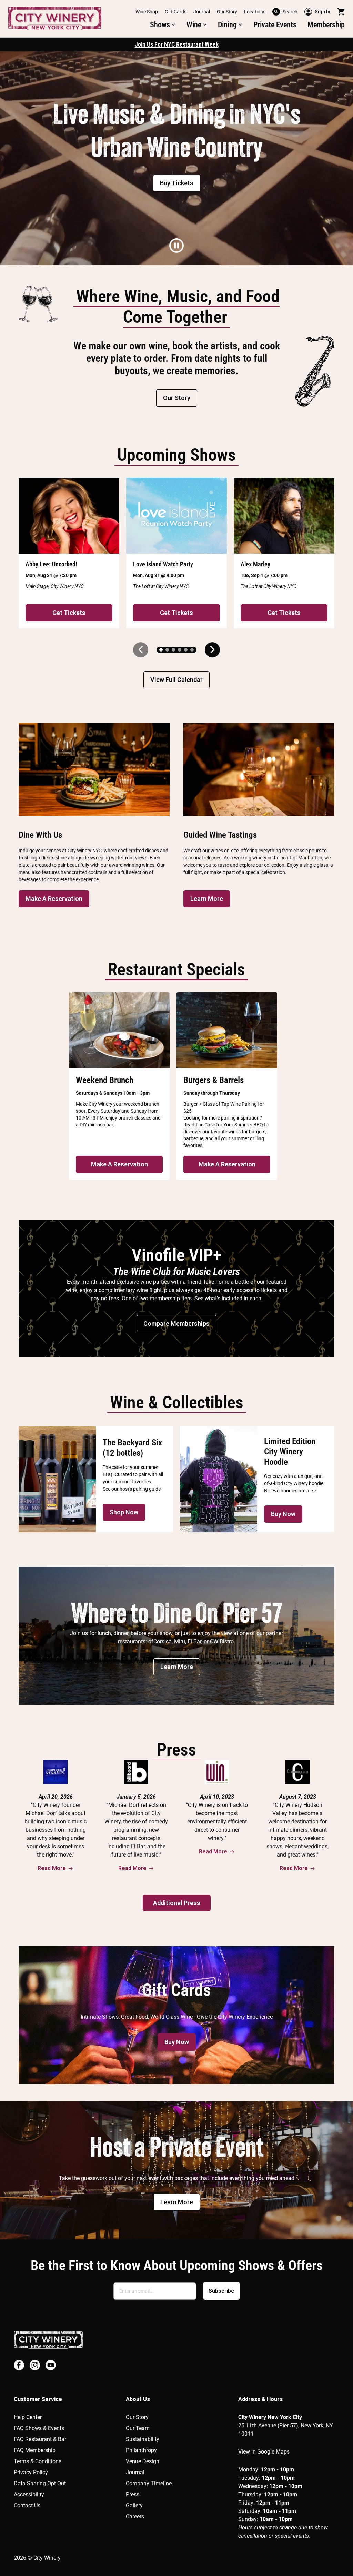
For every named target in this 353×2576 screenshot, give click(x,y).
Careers (135, 2517)
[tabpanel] (176, 158)
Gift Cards (176, 12)
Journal (202, 12)
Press (133, 2494)
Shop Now (124, 1512)
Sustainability (143, 2439)
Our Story (227, 12)
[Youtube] (51, 2365)
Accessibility (29, 2494)
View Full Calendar (176, 680)
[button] (163, 25)
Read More (52, 1868)
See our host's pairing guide (132, 1489)
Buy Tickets (177, 183)
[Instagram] (35, 2365)
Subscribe (221, 2291)
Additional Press (177, 1903)
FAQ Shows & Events (39, 2428)
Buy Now (283, 1514)
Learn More (207, 899)
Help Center (28, 2417)
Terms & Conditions (38, 2461)
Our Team (138, 2428)
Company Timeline (149, 2483)
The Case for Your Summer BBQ (229, 1125)
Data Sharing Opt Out (40, 2483)
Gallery (134, 2505)
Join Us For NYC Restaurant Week (177, 44)
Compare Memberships (176, 1324)
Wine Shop (147, 12)
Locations (255, 12)
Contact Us (27, 2505)
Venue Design (143, 2461)
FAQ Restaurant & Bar (40, 2439)
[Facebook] (19, 2365)
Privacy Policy (31, 2472)
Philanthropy (141, 2450)
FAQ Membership (35, 2450)
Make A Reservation (54, 899)
